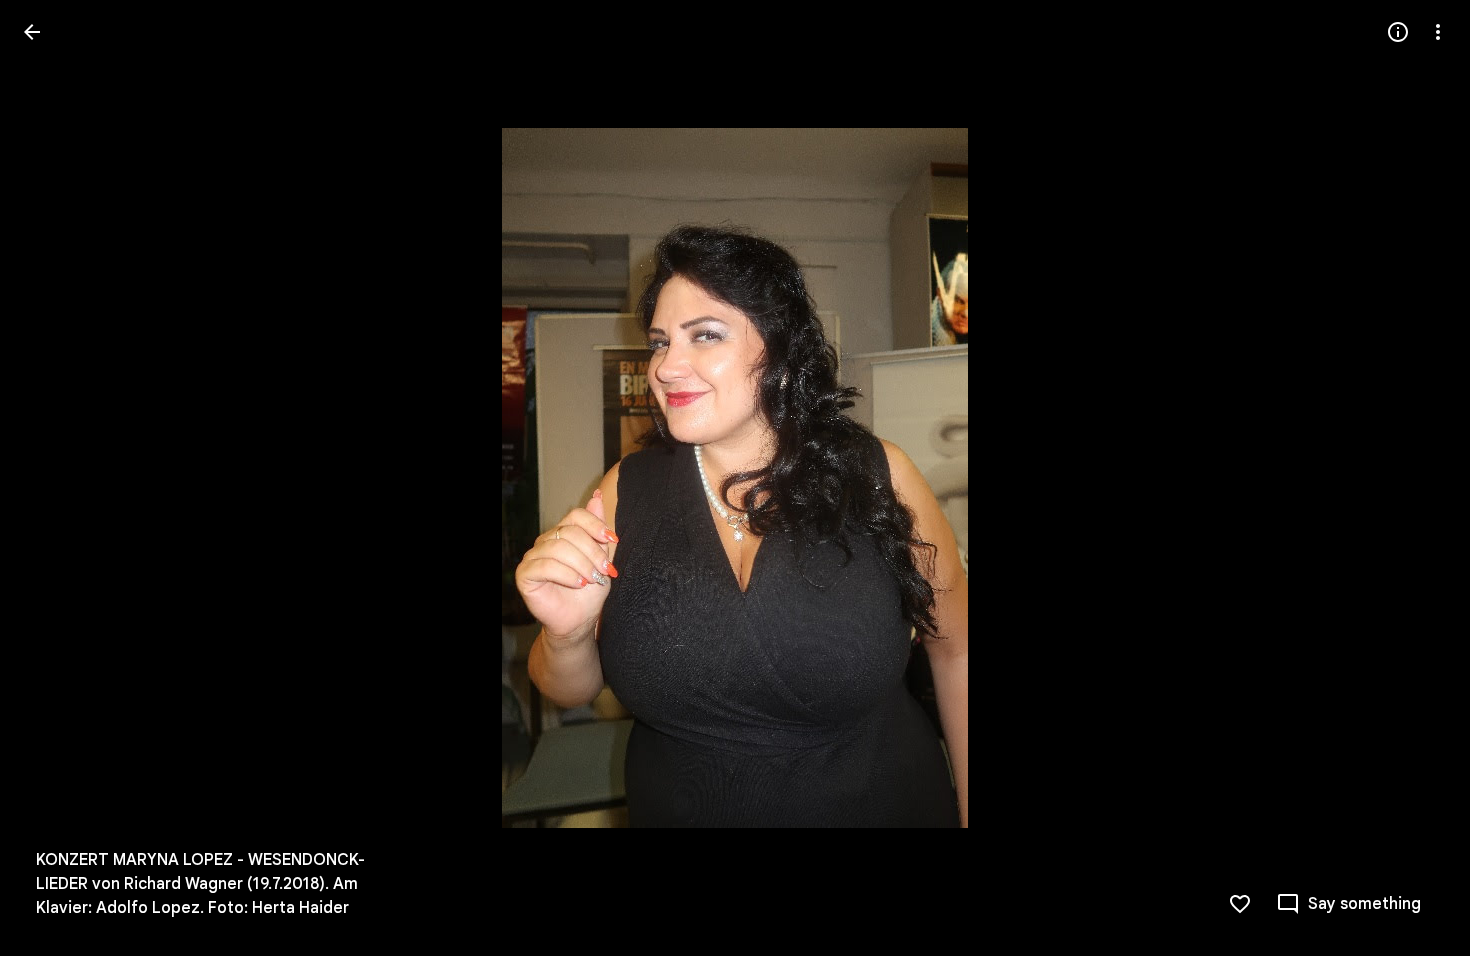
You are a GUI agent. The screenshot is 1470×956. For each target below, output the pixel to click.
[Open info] (1398, 32)
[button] (56, 478)
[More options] (1438, 32)
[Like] (1240, 904)
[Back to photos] (32, 32)
